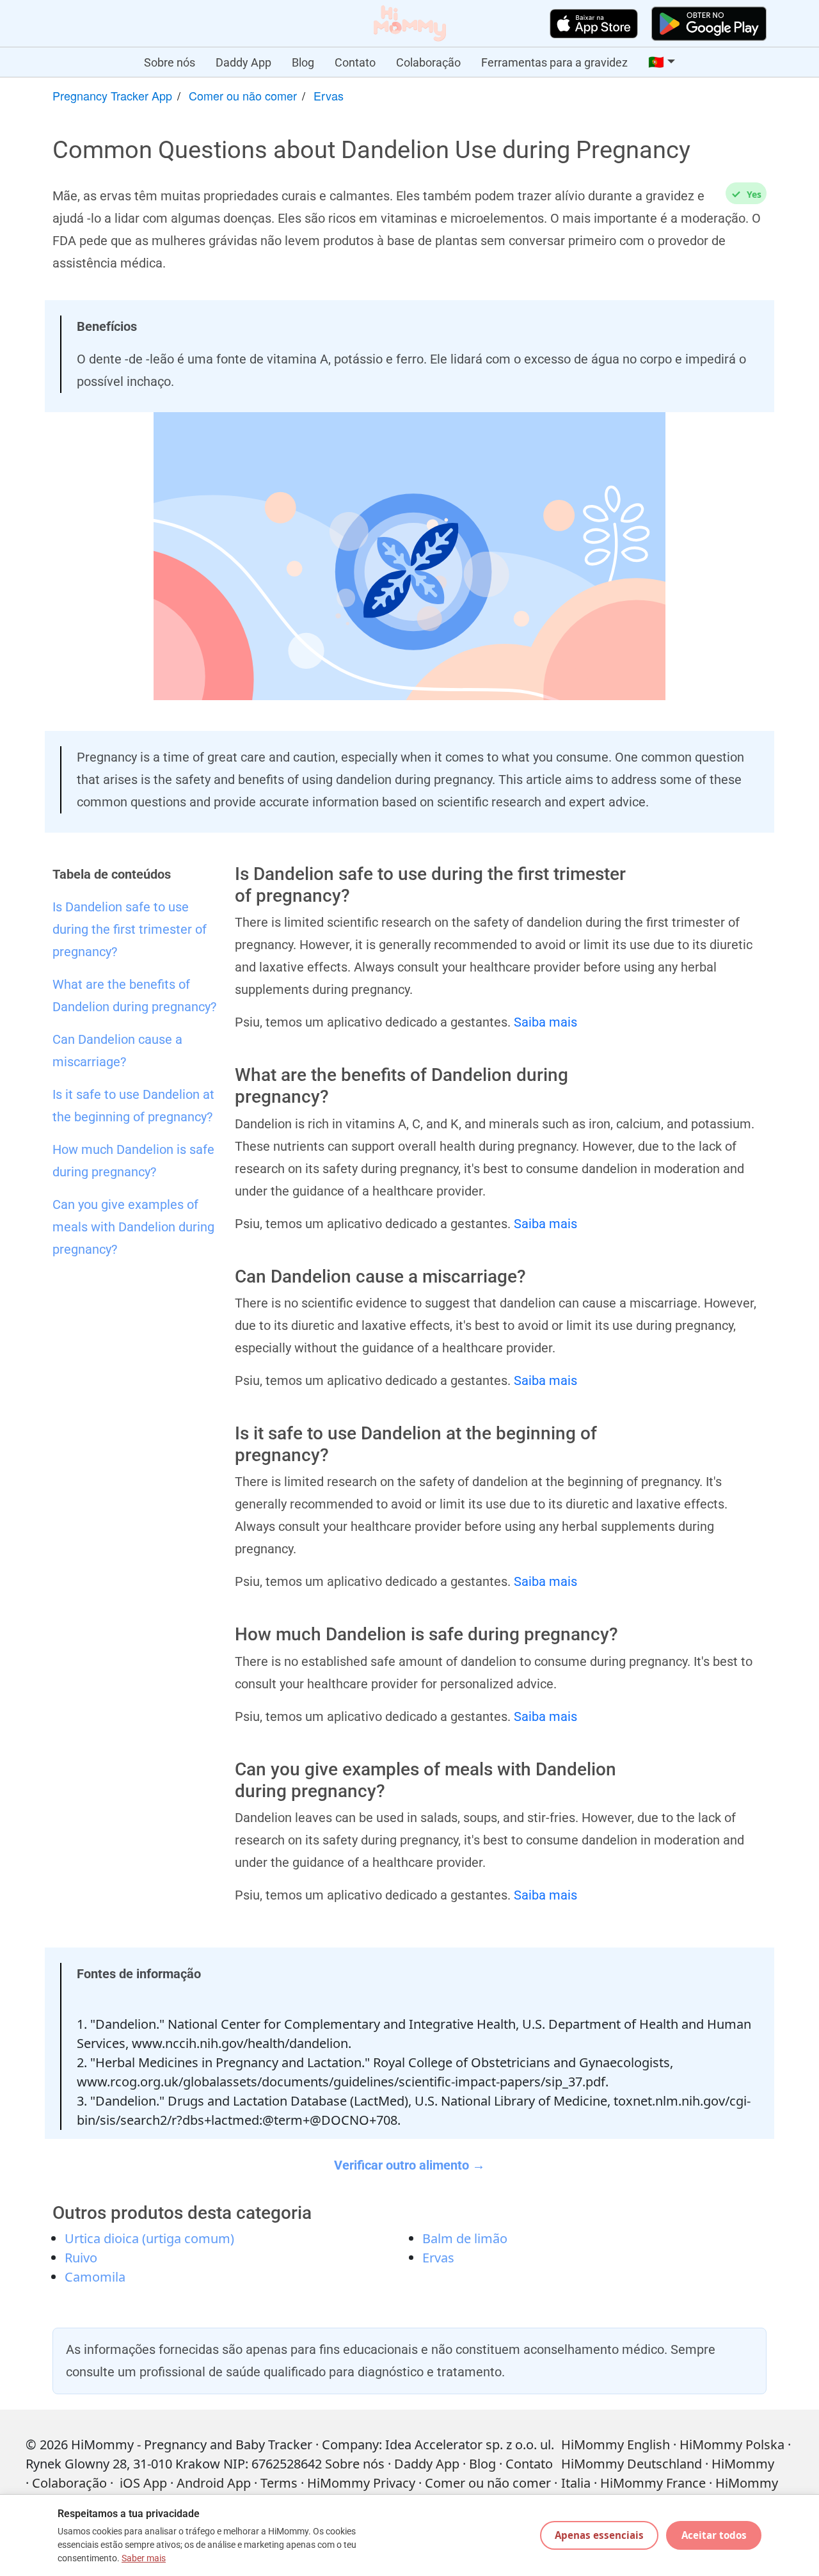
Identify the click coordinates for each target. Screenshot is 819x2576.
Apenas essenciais (599, 2535)
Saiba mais (545, 1022)
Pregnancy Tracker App (112, 95)
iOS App (143, 2483)
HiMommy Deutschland (632, 2464)
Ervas (329, 95)
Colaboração (428, 62)
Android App (214, 2483)
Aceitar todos (714, 2535)
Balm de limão (465, 2238)
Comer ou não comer (243, 95)
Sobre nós (170, 62)
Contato (355, 62)
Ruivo (81, 2258)
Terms (279, 2483)
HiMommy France (653, 2483)
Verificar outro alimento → (409, 2165)
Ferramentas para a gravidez (554, 62)
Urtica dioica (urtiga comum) (149, 2238)
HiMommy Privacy (361, 2483)
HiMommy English (616, 2444)
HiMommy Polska (732, 2444)
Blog (303, 62)
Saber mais (144, 2558)
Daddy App (243, 62)
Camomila (95, 2277)
